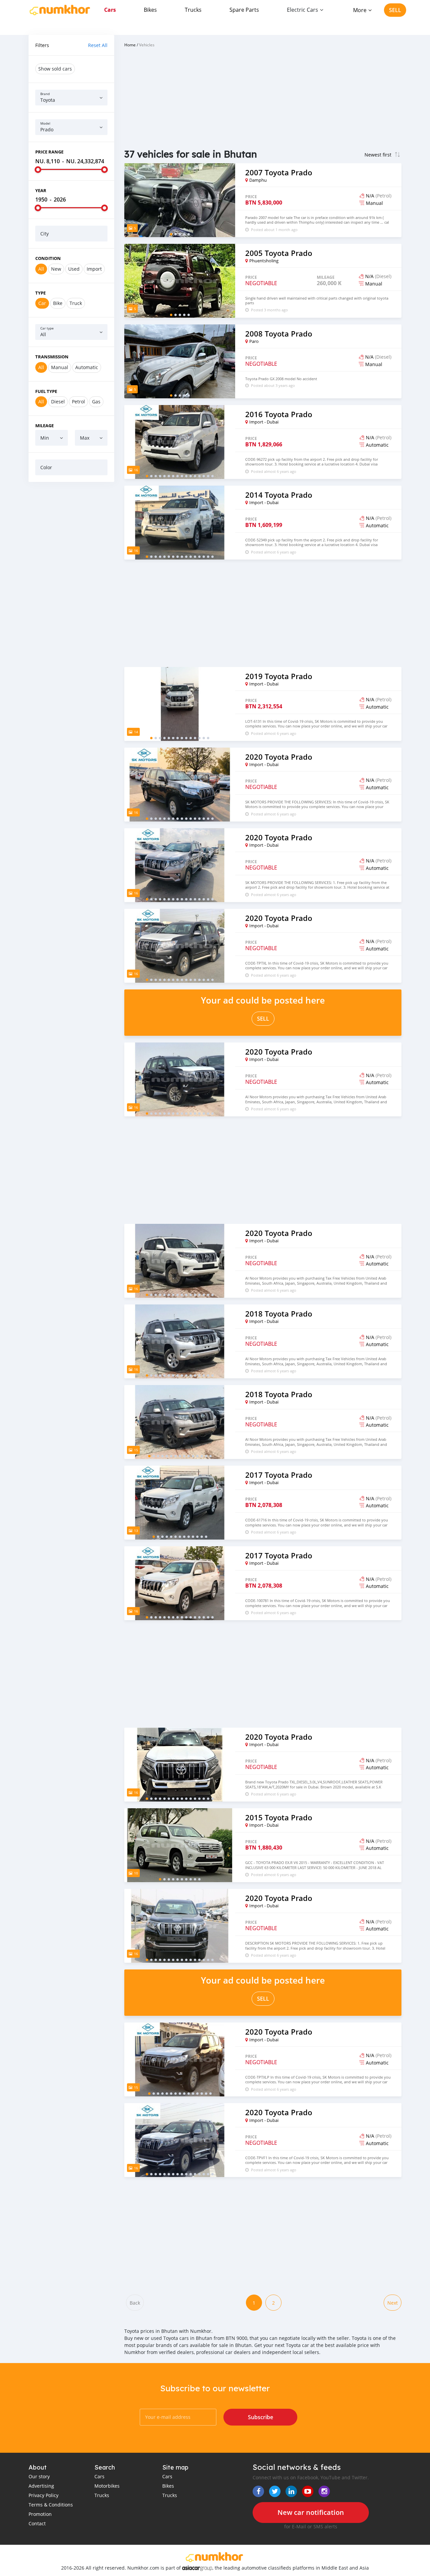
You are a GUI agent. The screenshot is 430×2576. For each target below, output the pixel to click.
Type (40, 293)
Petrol (78, 402)
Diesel (58, 402)
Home (130, 45)
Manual (60, 367)
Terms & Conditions (51, 2505)
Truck (76, 303)
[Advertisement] (71, 589)
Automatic (87, 367)
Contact (37, 2523)
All (41, 269)
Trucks (193, 10)
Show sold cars (55, 69)
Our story (39, 2476)
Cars (110, 10)
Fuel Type (46, 391)
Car (42, 303)
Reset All (98, 45)
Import (94, 269)
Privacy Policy (44, 2495)
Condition (48, 258)
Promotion (40, 2514)
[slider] (38, 170)
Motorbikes (107, 2486)
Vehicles (147, 45)
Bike (58, 303)
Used (74, 269)
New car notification (311, 2512)
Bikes (150, 10)
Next (393, 2303)
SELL (395, 10)
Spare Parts (244, 10)
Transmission (52, 357)
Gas (96, 402)
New (56, 269)
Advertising (41, 2486)
